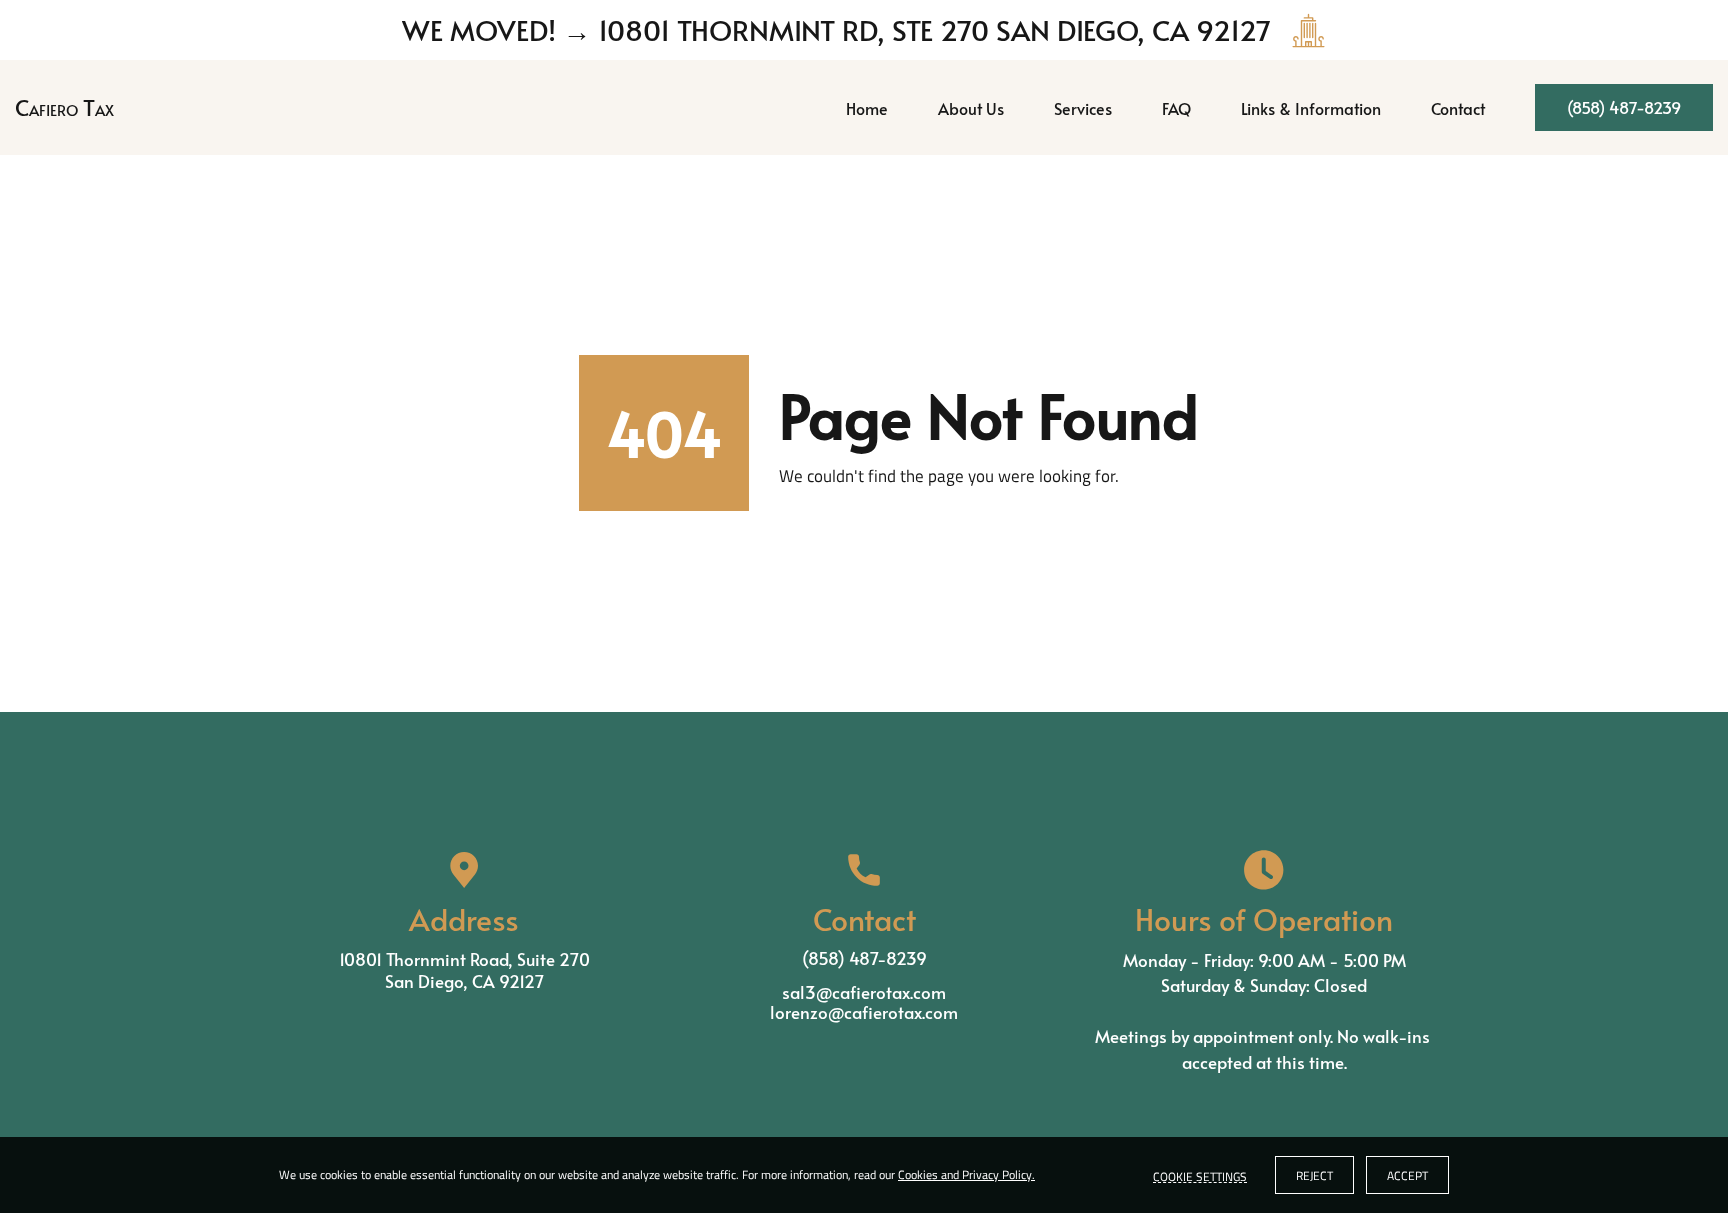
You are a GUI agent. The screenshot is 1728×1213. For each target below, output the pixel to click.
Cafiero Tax (64, 107)
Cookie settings (1200, 1175)
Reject (1314, 1175)
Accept (1407, 1175)
